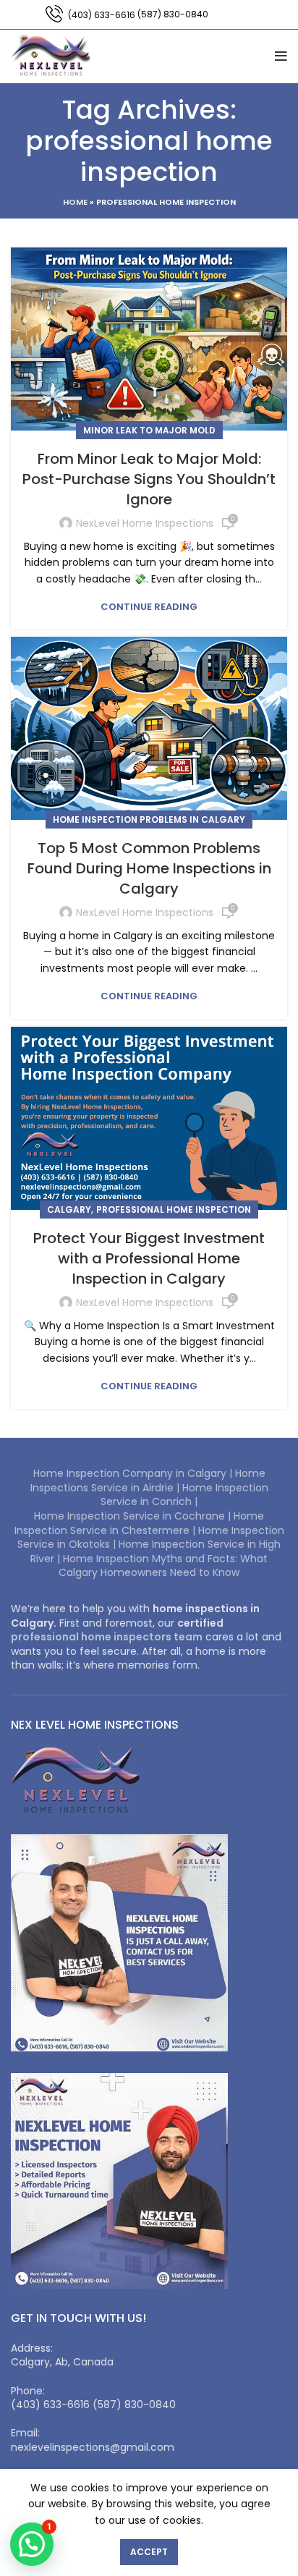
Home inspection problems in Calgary (149, 819)
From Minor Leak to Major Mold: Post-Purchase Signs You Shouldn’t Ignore (149, 479)
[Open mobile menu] (281, 56)
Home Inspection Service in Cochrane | (134, 1516)
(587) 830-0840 (173, 14)
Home (75, 202)
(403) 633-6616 (102, 15)
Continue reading (149, 607)
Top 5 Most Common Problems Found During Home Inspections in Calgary (149, 868)
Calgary (69, 1209)
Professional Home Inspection (174, 1209)
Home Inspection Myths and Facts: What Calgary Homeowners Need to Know (163, 1566)
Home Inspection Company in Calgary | (134, 1473)
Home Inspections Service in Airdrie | (148, 1480)
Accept (149, 2552)
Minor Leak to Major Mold (149, 430)
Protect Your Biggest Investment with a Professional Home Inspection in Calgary (149, 1258)
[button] (32, 2544)
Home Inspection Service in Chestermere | (140, 1523)
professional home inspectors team (107, 1637)
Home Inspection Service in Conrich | (184, 1495)
